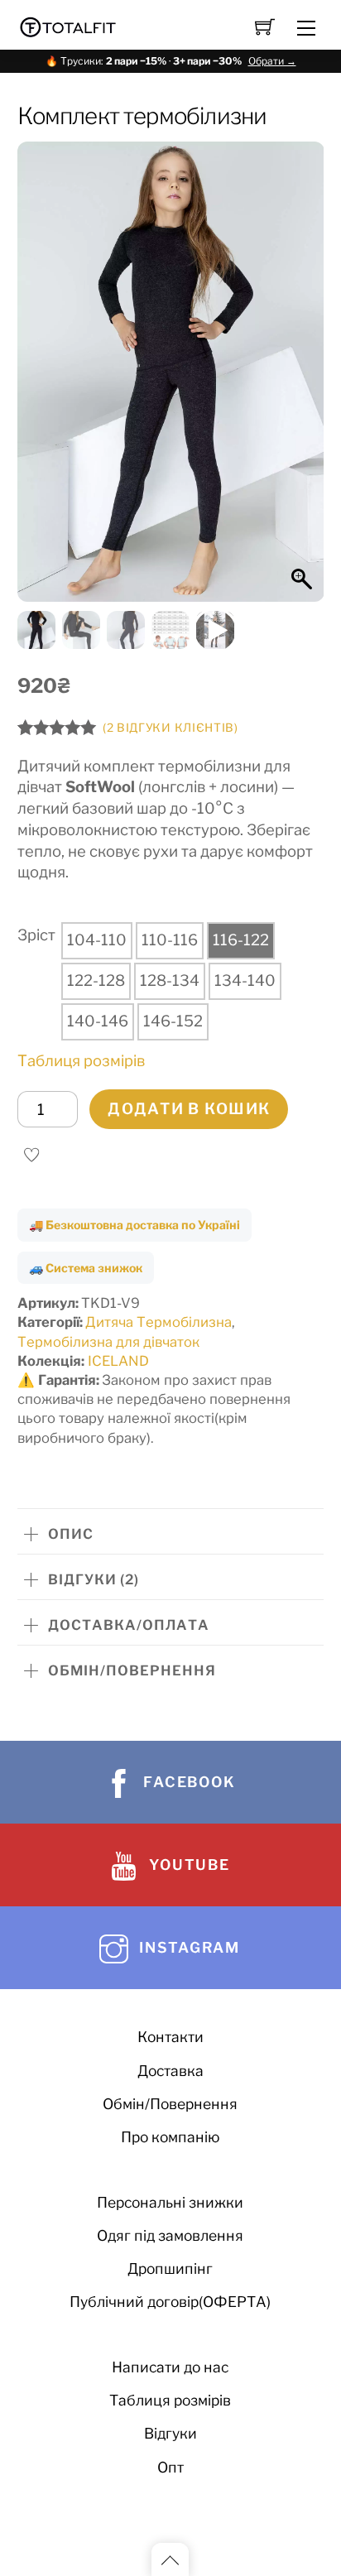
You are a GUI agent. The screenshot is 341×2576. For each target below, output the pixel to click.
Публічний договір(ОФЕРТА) (170, 2302)
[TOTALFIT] (68, 25)
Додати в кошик (189, 1109)
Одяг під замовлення (170, 2235)
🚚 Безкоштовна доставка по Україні (134, 1225)
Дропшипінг (170, 2268)
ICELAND (118, 1361)
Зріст (36, 935)
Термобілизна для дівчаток (108, 1342)
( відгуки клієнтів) (170, 728)
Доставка (170, 2071)
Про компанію (170, 2137)
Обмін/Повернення (170, 2104)
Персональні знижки (170, 2202)
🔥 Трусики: (171, 61)
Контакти (170, 2037)
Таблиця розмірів (81, 1061)
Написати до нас (170, 2367)
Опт (170, 2467)
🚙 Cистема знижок (86, 1268)
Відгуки (170, 2433)
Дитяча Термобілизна (158, 1322)
